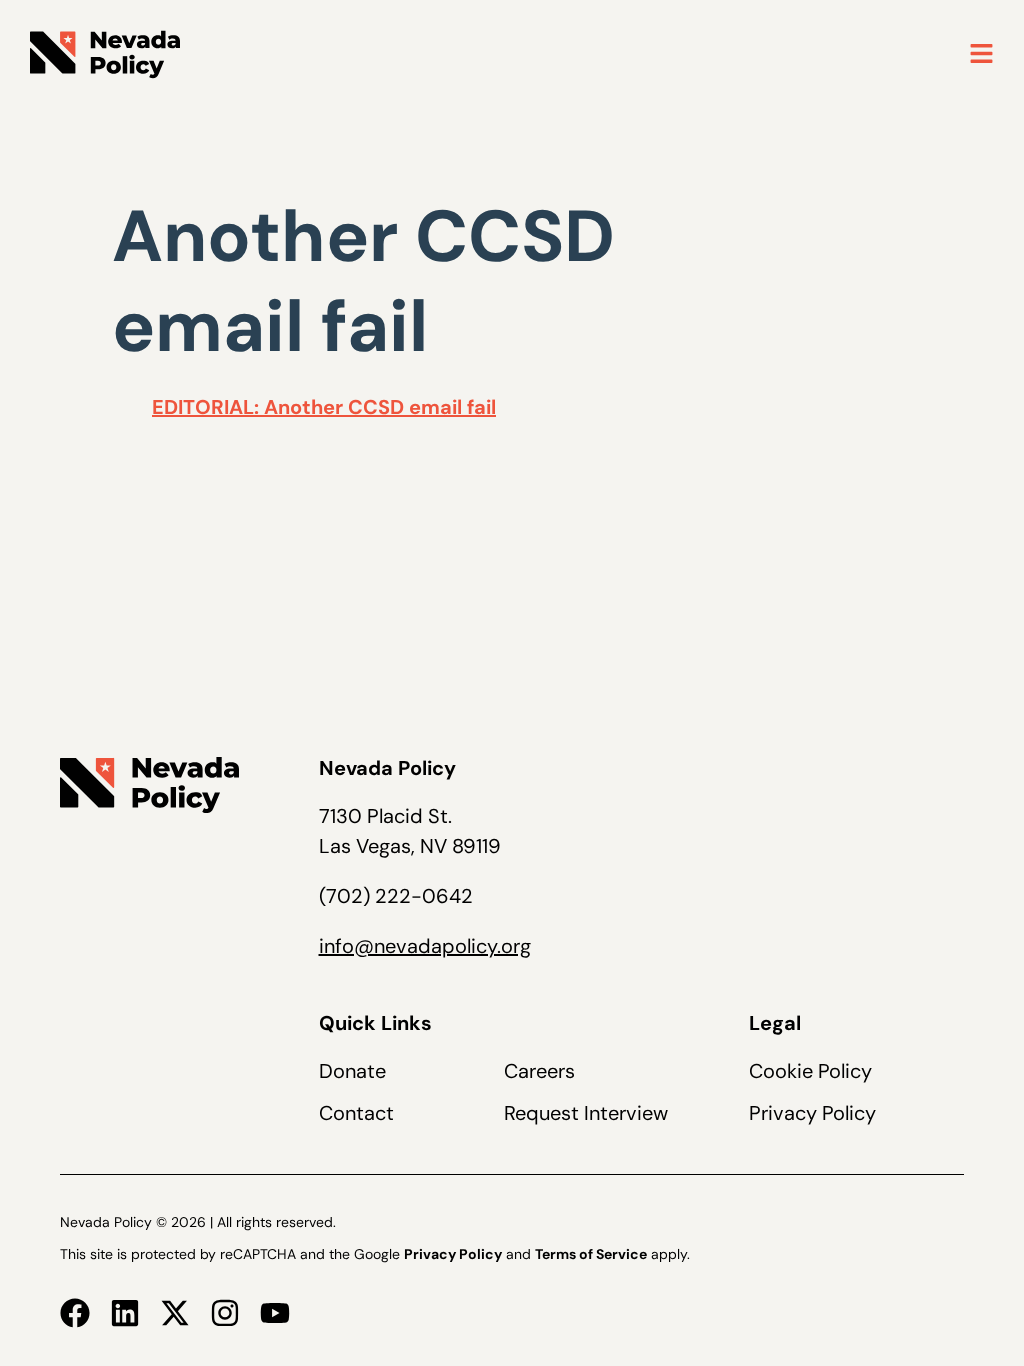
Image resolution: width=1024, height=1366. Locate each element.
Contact (356, 1113)
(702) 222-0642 (396, 896)
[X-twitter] (175, 1313)
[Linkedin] (125, 1313)
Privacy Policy (812, 1113)
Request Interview (586, 1113)
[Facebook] (75, 1313)
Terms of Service (591, 1254)
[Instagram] (225, 1313)
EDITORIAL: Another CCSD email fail (324, 407)
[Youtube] (275, 1313)
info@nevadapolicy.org (425, 946)
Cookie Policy (810, 1071)
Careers (539, 1071)
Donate (352, 1071)
